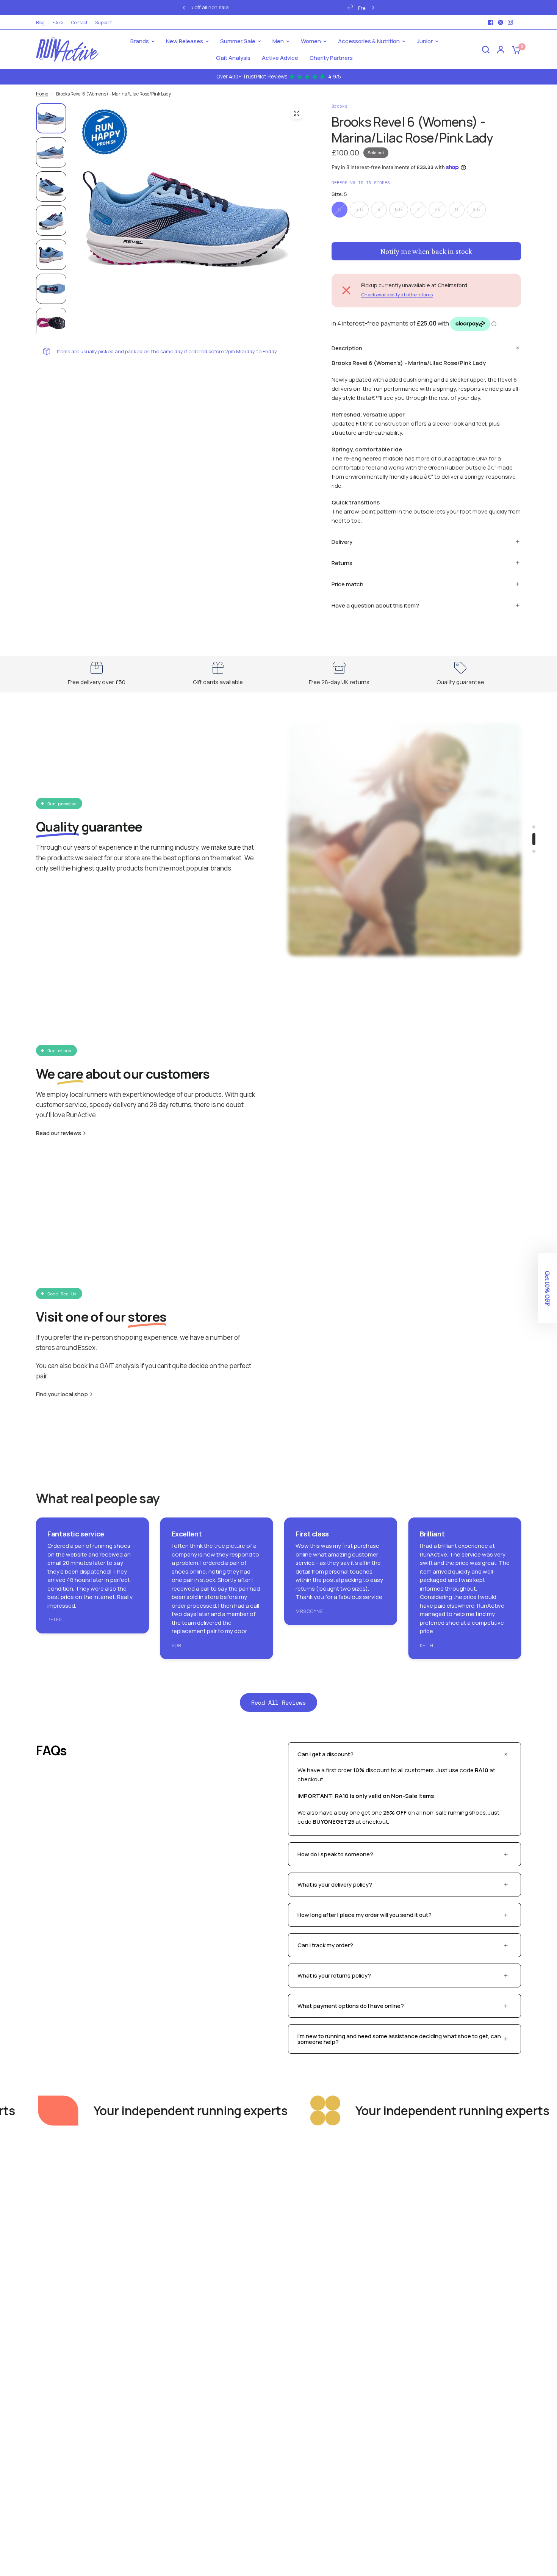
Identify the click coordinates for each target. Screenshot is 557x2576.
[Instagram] (510, 22)
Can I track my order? (325, 1945)
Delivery (342, 542)
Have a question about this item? (375, 605)
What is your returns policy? (334, 1975)
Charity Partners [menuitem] (331, 58)
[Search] (486, 49)
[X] (501, 22)
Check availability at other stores (397, 295)
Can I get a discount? (325, 1754)
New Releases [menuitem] (185, 41)
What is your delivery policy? (335, 1885)
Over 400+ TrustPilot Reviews (279, 77)
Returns (342, 563)
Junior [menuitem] (425, 41)
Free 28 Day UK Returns (231, 8)
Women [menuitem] (311, 41)
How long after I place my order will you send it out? (365, 1915)
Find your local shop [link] (62, 1394)
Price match (347, 584)
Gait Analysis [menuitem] (233, 58)
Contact (79, 23)
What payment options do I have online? (351, 2006)
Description (347, 348)
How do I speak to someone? (335, 1854)
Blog (40, 23)
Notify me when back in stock (426, 251)
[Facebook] (491, 22)
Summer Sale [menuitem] (238, 41)
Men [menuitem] (278, 41)
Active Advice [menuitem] (280, 58)
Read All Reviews (278, 1702)
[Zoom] (297, 113)
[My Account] (501, 49)
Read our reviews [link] (59, 1133)
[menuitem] (42, 23)
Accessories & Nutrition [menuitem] (369, 41)
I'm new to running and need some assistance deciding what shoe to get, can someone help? (399, 2039)
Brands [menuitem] (140, 41)
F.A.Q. (58, 23)
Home (42, 94)
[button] (548, 1288)
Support (103, 23)
